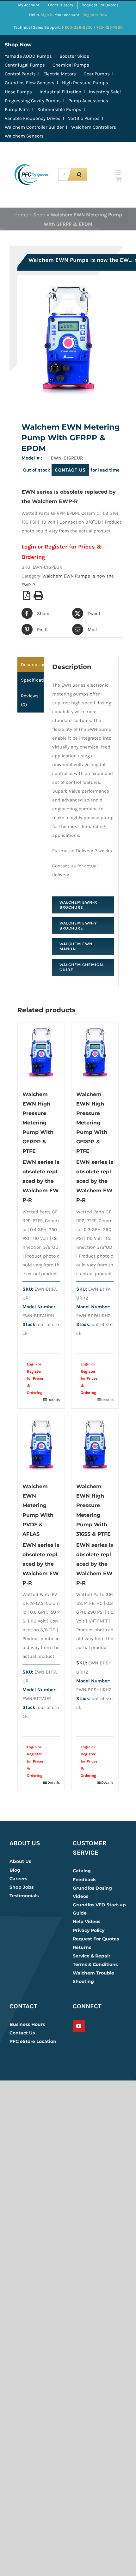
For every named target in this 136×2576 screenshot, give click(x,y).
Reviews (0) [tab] (30, 700)
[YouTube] (79, 2026)
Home (21, 215)
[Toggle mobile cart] (119, 179)
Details (54, 1400)
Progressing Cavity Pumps (33, 101)
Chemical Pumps (71, 65)
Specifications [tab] (32, 680)
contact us (70, 470)
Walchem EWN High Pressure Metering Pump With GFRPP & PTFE (38, 1123)
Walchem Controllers (94, 127)
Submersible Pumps (59, 109)
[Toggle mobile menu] (118, 173)
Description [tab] (32, 665)
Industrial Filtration (60, 92)
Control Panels (20, 74)
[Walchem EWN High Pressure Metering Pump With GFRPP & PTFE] (41, 1053)
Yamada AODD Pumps (28, 56)
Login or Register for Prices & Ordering (35, 1378)
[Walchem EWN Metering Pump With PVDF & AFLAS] (41, 1445)
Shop (39, 215)
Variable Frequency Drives (33, 118)
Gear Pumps (97, 74)
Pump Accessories (88, 101)
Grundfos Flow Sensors (30, 83)
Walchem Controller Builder (34, 127)
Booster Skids (74, 56)
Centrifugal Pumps (25, 65)
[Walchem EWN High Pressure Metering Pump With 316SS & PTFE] (95, 1445)
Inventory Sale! (105, 92)
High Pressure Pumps (85, 83)
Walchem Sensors (24, 136)
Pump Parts (17, 109)
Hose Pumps (18, 92)
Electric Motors (60, 74)
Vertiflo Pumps (84, 118)
